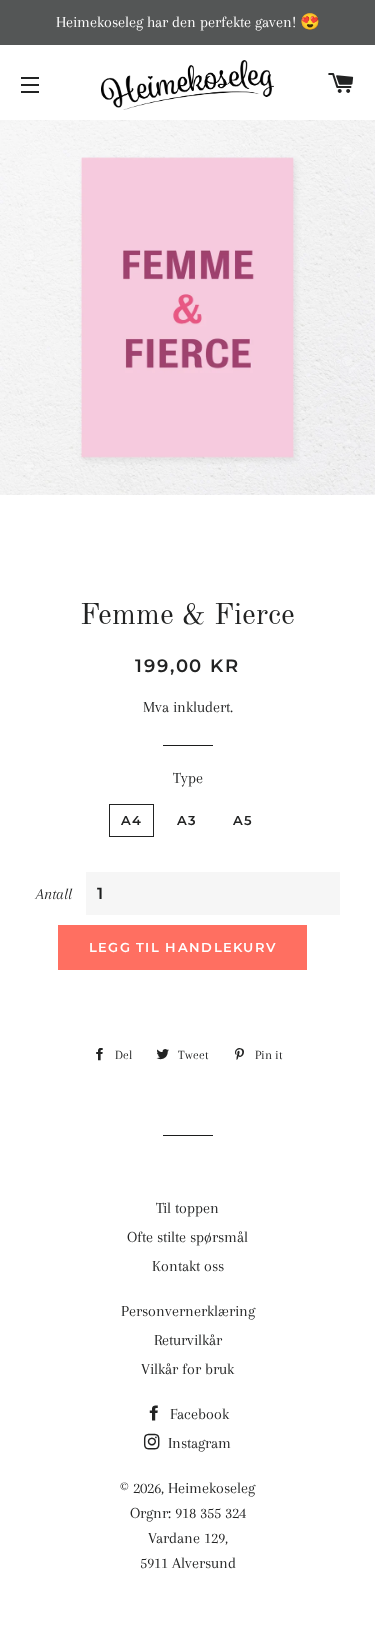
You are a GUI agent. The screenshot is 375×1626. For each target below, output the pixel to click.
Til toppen (187, 1208)
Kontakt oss (188, 1266)
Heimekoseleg (211, 1488)
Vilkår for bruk (187, 1369)
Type (188, 778)
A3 (187, 820)
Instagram (197, 1443)
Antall (54, 894)
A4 (132, 820)
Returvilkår (188, 1340)
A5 (243, 820)
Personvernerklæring (188, 1311)
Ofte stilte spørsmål (187, 1237)
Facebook (197, 1414)
